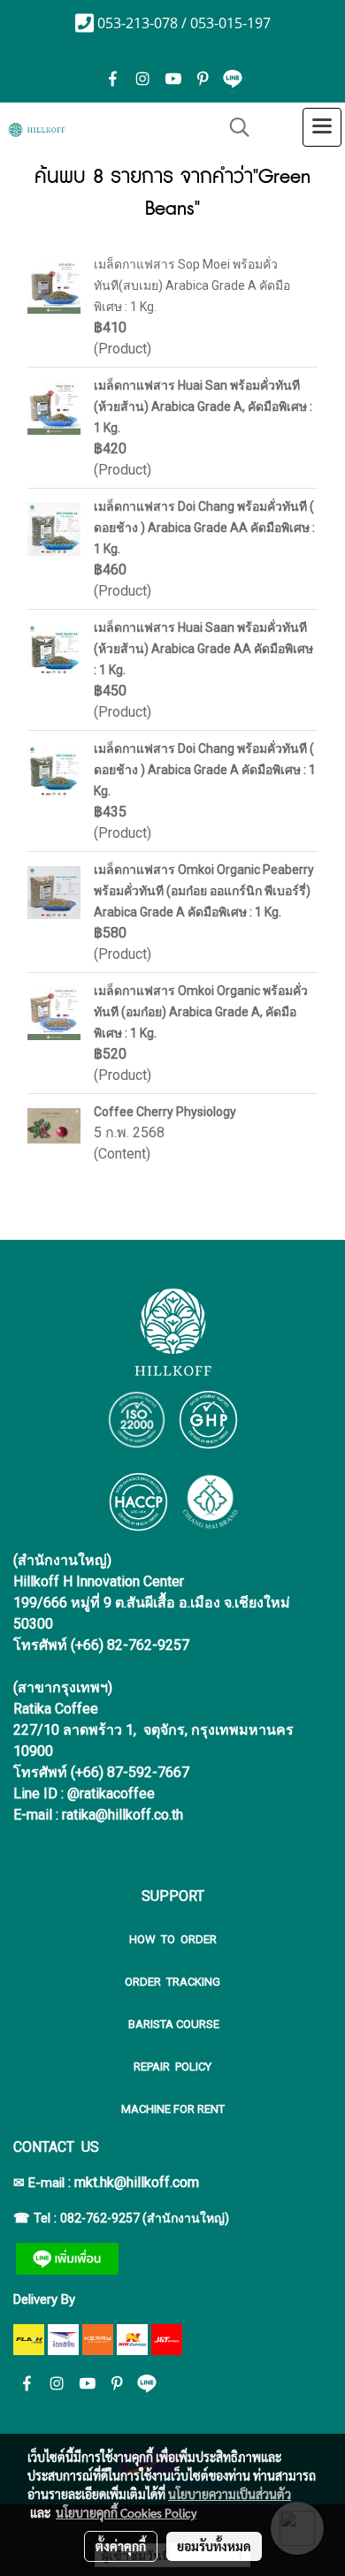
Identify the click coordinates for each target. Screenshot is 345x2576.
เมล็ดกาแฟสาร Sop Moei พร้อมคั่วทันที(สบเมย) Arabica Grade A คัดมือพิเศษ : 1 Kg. (192, 285)
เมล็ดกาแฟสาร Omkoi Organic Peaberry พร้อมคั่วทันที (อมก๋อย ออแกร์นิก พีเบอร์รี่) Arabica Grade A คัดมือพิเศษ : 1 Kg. (204, 891)
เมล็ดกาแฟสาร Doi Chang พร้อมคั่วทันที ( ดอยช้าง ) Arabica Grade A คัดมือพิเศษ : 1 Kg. (205, 770)
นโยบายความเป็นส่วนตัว (230, 2494)
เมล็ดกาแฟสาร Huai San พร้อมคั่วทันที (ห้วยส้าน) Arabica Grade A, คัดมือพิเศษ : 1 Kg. (203, 407)
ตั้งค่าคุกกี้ (121, 2546)
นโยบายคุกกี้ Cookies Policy (126, 2512)
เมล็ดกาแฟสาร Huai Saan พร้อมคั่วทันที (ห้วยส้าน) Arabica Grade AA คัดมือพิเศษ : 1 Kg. (203, 649)
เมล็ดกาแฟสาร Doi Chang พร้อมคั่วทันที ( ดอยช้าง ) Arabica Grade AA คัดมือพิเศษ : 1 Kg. (204, 528)
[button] (234, 127)
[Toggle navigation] (322, 127)
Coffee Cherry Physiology (165, 1112)
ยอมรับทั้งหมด (214, 2546)
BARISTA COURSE (172, 2024)
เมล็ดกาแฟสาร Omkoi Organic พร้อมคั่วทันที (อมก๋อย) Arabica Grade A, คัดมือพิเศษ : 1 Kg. (201, 1012)
